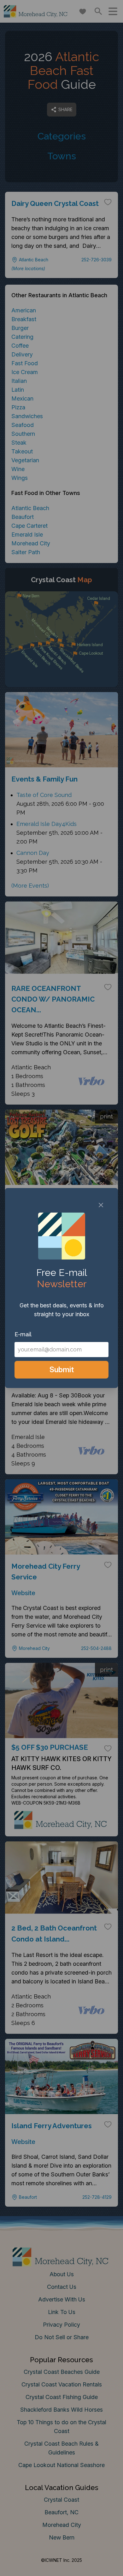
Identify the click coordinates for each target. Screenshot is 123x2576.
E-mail (23, 1334)
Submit (62, 1370)
